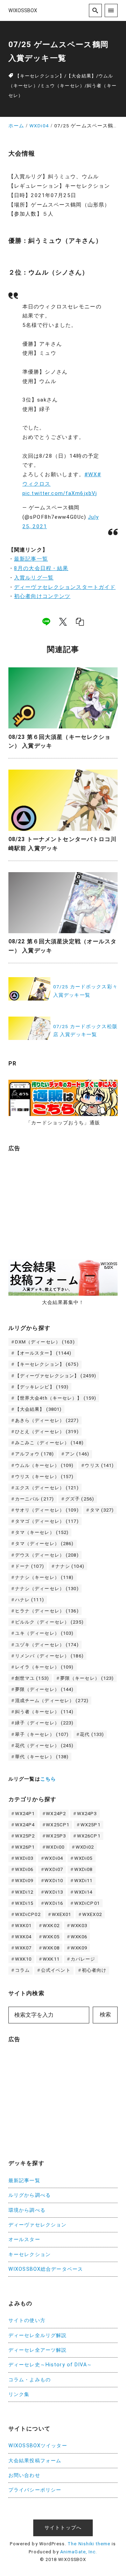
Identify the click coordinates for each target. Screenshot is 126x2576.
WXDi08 (83, 1869)
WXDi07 (54, 1869)
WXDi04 (54, 1858)
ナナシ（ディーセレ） (47, 1589)
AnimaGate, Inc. (79, 2552)
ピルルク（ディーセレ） (49, 1622)
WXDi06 (24, 1869)
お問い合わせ (24, 2475)
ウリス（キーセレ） (44, 1477)
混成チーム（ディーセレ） (52, 1701)
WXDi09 (24, 1881)
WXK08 (51, 1948)
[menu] (111, 10)
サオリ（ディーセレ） (47, 1510)
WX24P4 (25, 1825)
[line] (46, 622)
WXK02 (51, 1926)
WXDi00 (55, 1847)
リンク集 (19, 2394)
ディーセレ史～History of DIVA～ (50, 2365)
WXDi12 (24, 1892)
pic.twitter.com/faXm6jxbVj (60, 493)
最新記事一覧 (31, 559)
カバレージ (83, 1959)
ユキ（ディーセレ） (44, 1633)
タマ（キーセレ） (42, 1532)
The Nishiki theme (89, 2544)
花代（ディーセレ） (44, 1746)
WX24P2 (56, 1814)
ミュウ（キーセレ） (62, 86)
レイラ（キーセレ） (44, 1667)
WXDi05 (83, 1858)
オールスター (24, 2240)
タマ (102, 1510)
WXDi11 (83, 1881)
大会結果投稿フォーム (35, 2461)
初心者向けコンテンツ (42, 596)
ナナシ (70, 1566)
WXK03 (79, 1926)
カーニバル (34, 1499)
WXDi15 (24, 1903)
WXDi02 (85, 1847)
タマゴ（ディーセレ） (47, 1521)
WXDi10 (54, 1881)
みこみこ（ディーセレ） (49, 1443)
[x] (63, 622)
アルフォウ (34, 1454)
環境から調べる (27, 2210)
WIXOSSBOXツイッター (38, 2446)
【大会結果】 (81, 76)
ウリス (99, 1465)
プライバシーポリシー (35, 2490)
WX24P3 (87, 1814)
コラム (22, 1970)
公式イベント (56, 1970)
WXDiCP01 (87, 1903)
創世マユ (32, 1678)
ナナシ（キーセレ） (44, 1577)
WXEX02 (92, 1914)
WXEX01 (62, 1914)
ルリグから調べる (30, 2195)
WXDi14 (83, 1892)
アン (77, 1454)
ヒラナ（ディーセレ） (47, 1611)
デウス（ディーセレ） (47, 1555)
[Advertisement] (61, 1201)
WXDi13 (54, 1892)
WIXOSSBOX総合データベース (46, 2269)
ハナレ (30, 1600)
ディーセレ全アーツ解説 (37, 2350)
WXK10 (23, 1959)
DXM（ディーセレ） (45, 1342)
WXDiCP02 (28, 1914)
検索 (105, 2015)
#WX (91, 474)
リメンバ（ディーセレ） (49, 1656)
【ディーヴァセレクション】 (56, 1376)
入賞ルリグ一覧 (34, 578)
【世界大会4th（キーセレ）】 (56, 1398)
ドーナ (30, 1566)
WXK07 (23, 1948)
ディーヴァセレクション (37, 2225)
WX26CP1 (89, 1836)
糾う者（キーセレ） (44, 1712)
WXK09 (79, 1948)
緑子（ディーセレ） (44, 1723)
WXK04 (23, 1937)
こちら (48, 1779)
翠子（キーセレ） (42, 1734)
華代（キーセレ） (42, 1757)
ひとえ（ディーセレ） (47, 1432)
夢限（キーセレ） (87, 1678)
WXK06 (79, 1937)
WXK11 (51, 1959)
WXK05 (51, 1937)
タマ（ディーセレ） (44, 1544)
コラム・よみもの (30, 2380)
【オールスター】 (43, 1353)
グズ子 (80, 1499)
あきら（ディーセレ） (47, 1420)
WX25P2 (25, 1836)
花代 (92, 1734)
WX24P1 (25, 1814)
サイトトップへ (63, 2528)
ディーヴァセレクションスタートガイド (65, 587)
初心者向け (94, 1970)
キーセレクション (30, 2255)
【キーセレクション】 (40, 76)
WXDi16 (54, 1903)
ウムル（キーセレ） (44, 1465)
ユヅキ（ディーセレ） (47, 1645)
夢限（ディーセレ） (44, 1689)
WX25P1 (90, 1825)
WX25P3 (56, 1836)
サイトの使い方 (27, 2320)
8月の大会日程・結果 (41, 568)
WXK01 (23, 1926)
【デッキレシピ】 (42, 1387)
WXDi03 (24, 1858)
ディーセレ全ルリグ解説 (37, 2335)
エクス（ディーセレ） (47, 1488)
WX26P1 (25, 1847)
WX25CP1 (58, 1825)
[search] (95, 10)
